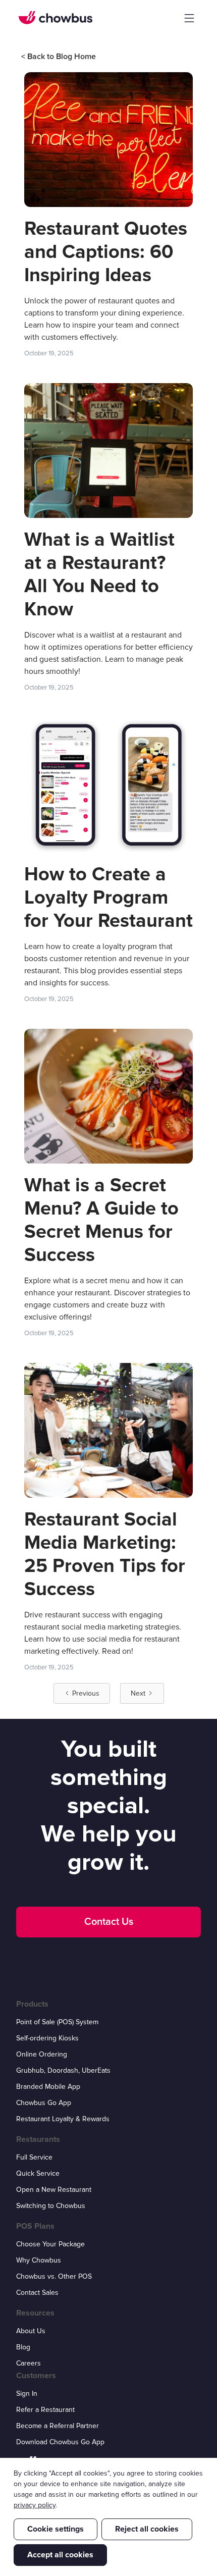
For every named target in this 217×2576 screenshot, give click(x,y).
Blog (23, 2347)
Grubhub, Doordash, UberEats (63, 2070)
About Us (31, 2331)
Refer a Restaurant (45, 2410)
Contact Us (109, 1922)
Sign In (27, 2394)
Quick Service (38, 2173)
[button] (189, 18)
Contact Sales (37, 2293)
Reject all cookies (147, 2529)
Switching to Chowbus (51, 2206)
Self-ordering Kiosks (47, 2038)
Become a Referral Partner (58, 2426)
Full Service (34, 2157)
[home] (56, 18)
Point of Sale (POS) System (57, 2022)
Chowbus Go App (44, 2103)
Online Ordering (42, 2054)
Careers (29, 2363)
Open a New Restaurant (54, 2190)
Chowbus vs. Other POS (54, 2276)
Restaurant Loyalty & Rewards (63, 2119)
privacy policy (35, 2505)
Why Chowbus (39, 2260)
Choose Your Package (50, 2244)
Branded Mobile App (48, 2087)
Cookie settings (56, 2529)
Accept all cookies (60, 2555)
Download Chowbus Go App (60, 2442)
